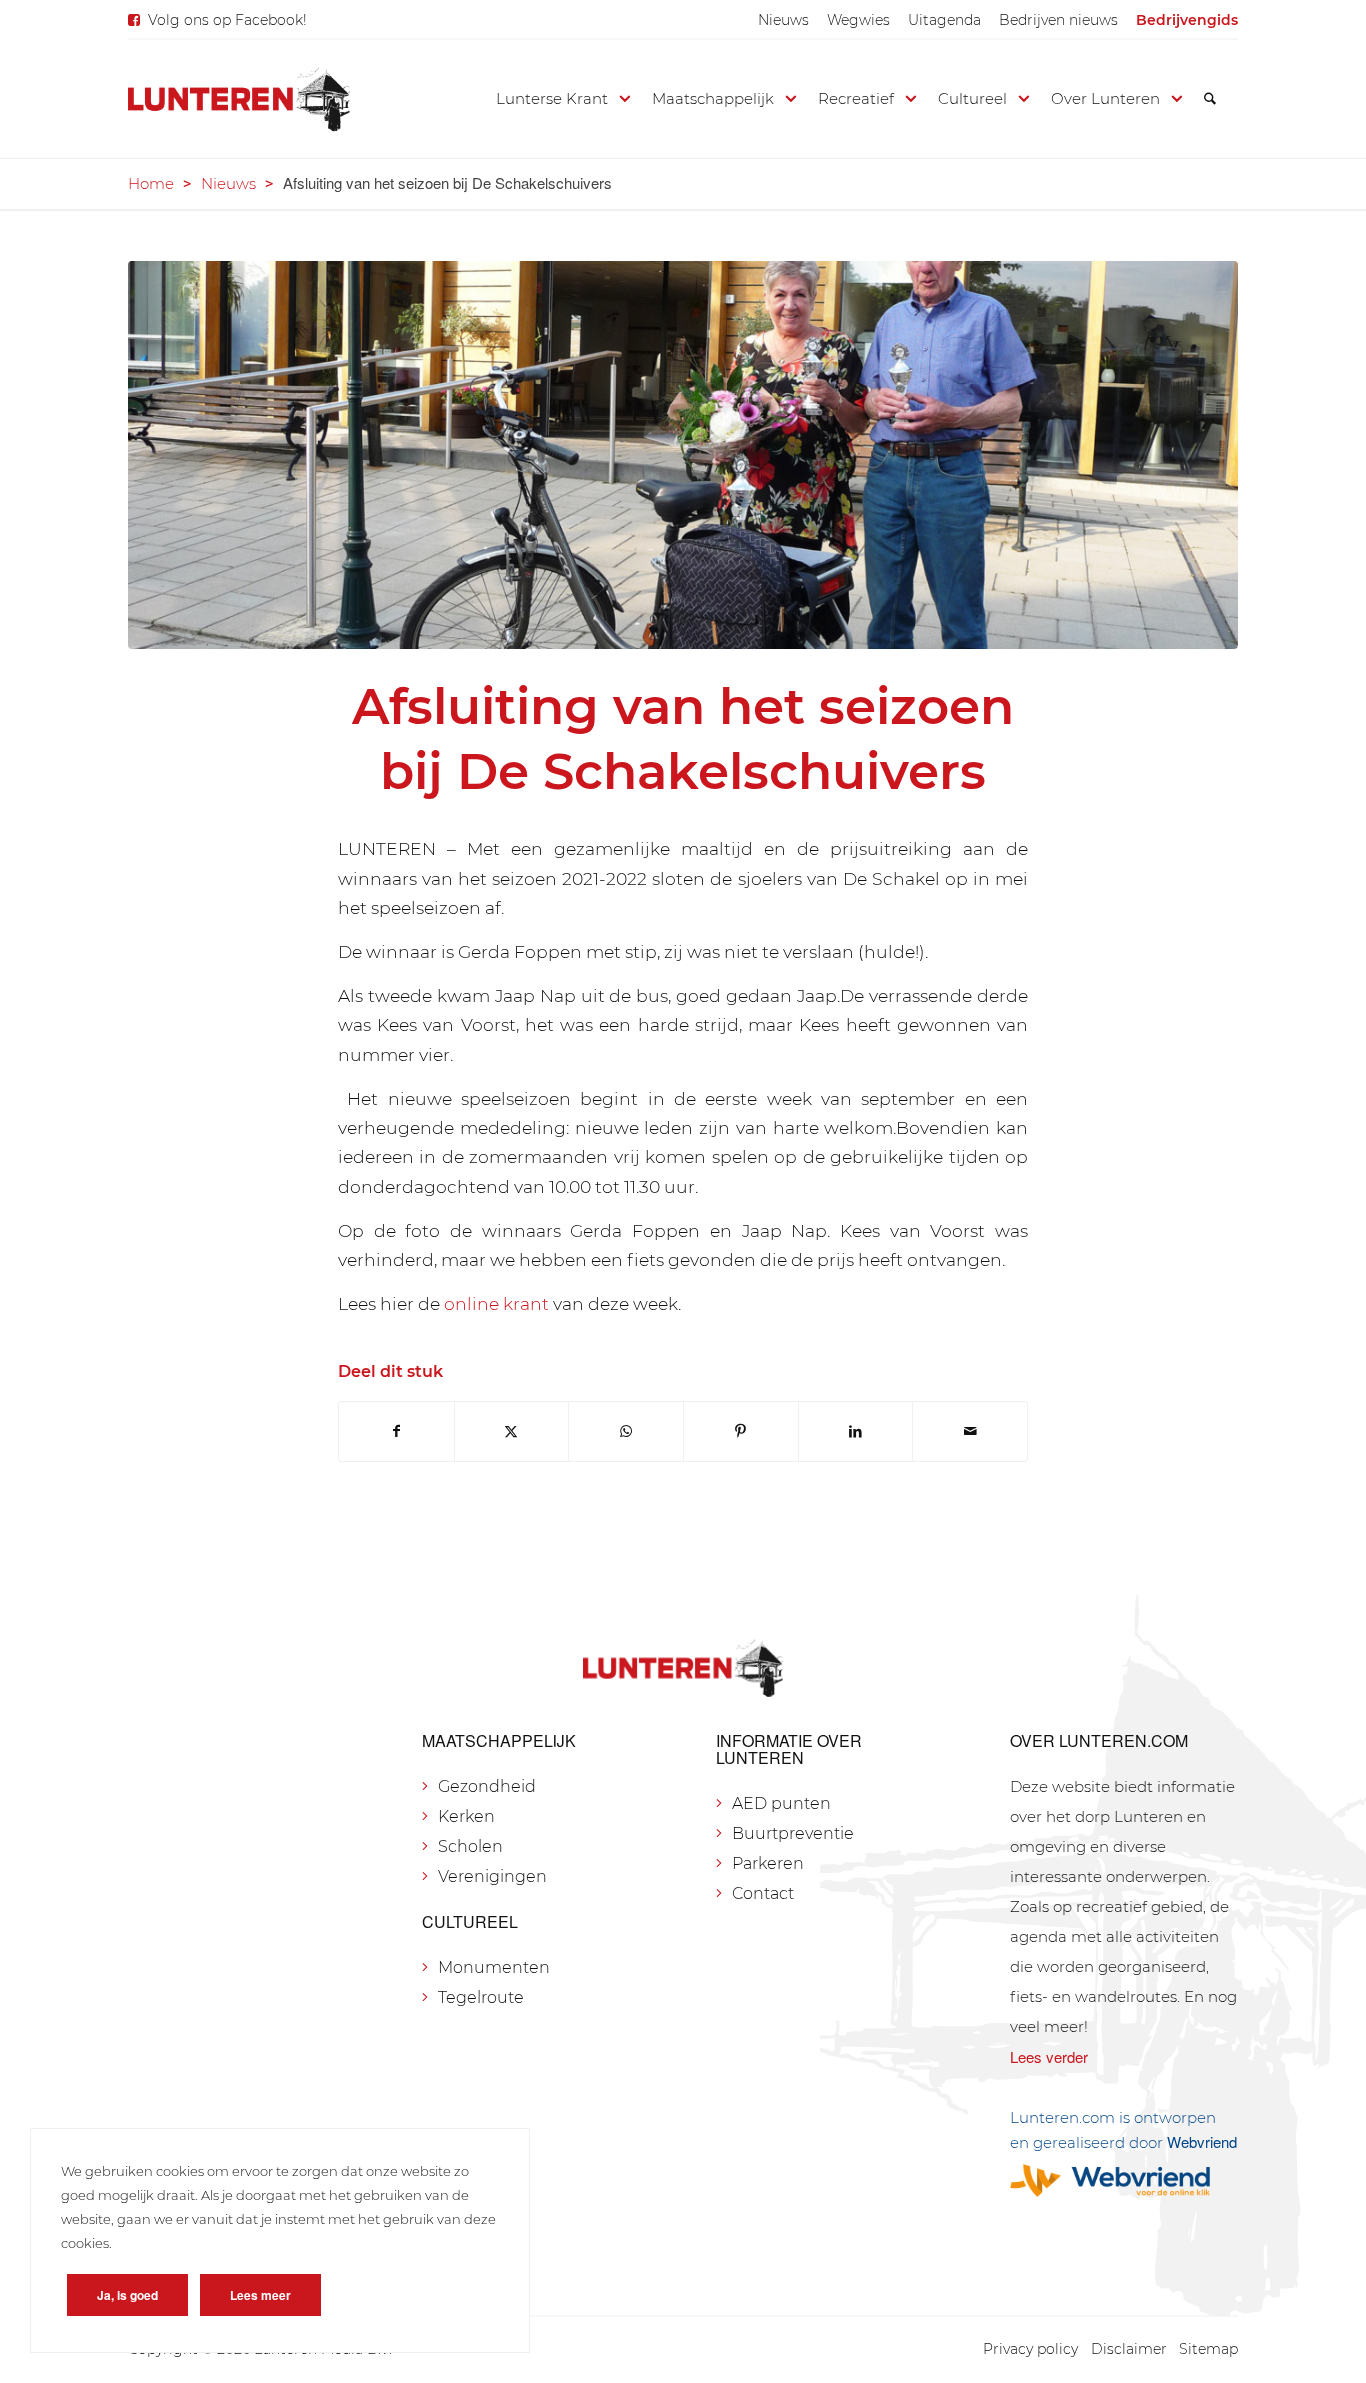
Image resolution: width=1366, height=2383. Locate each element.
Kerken (466, 1816)
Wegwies (858, 20)
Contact (763, 1893)
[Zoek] (1210, 99)
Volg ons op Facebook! (227, 20)
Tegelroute (481, 1997)
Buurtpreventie (793, 1833)
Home (151, 183)
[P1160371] (683, 455)
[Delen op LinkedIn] (856, 1431)
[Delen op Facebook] (396, 1431)
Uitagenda (944, 20)
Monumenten (494, 1967)
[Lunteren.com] (239, 99)
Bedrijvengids (1187, 20)
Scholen (470, 1846)
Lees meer (260, 2295)
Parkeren (768, 1863)
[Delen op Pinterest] (741, 1431)
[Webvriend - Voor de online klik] (1124, 2180)
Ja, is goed (127, 2295)
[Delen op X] (512, 1431)
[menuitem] (783, 20)
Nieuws (783, 20)
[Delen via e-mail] (970, 1431)
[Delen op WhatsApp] (626, 1431)
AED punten (781, 1803)
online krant (496, 1303)
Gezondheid (487, 1786)
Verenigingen (492, 1876)
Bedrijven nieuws (1058, 20)
